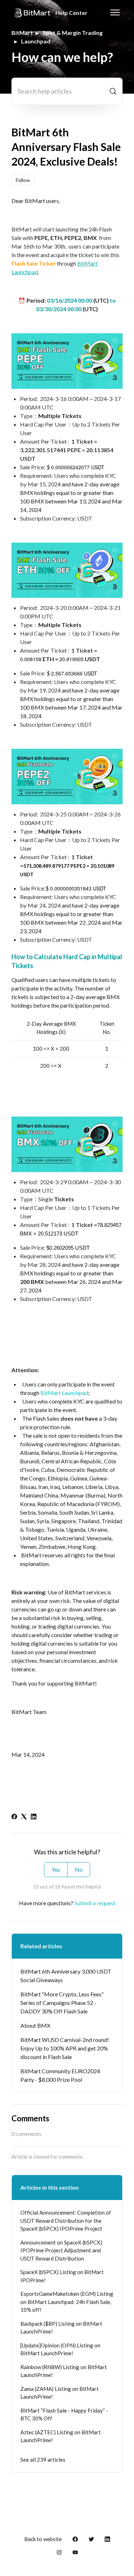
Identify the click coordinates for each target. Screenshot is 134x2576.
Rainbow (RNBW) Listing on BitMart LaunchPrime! (64, 2371)
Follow (23, 180)
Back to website (43, 2539)
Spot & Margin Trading (73, 33)
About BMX (35, 2025)
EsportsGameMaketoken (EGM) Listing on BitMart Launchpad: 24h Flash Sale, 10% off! (67, 2302)
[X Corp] (24, 1817)
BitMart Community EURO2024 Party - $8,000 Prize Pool (60, 2075)
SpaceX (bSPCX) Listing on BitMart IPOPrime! (62, 2276)
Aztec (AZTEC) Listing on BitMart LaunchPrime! (61, 2436)
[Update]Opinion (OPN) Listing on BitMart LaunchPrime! (60, 2349)
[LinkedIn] (34, 1817)
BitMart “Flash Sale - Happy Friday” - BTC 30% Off (64, 2415)
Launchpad (36, 41)
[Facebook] (14, 1817)
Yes (56, 1869)
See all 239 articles (43, 2460)
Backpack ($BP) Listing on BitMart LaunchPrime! (61, 2328)
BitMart (22, 33)
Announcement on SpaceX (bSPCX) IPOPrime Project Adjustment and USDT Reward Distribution (61, 2250)
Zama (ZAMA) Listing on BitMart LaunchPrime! (59, 2393)
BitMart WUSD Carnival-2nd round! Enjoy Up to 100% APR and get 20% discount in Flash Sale (65, 2048)
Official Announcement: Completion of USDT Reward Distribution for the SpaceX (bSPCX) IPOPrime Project (66, 2220)
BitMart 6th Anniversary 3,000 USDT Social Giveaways (66, 1976)
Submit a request (95, 1903)
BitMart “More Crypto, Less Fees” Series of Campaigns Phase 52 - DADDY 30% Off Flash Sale (62, 2003)
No (79, 1869)
